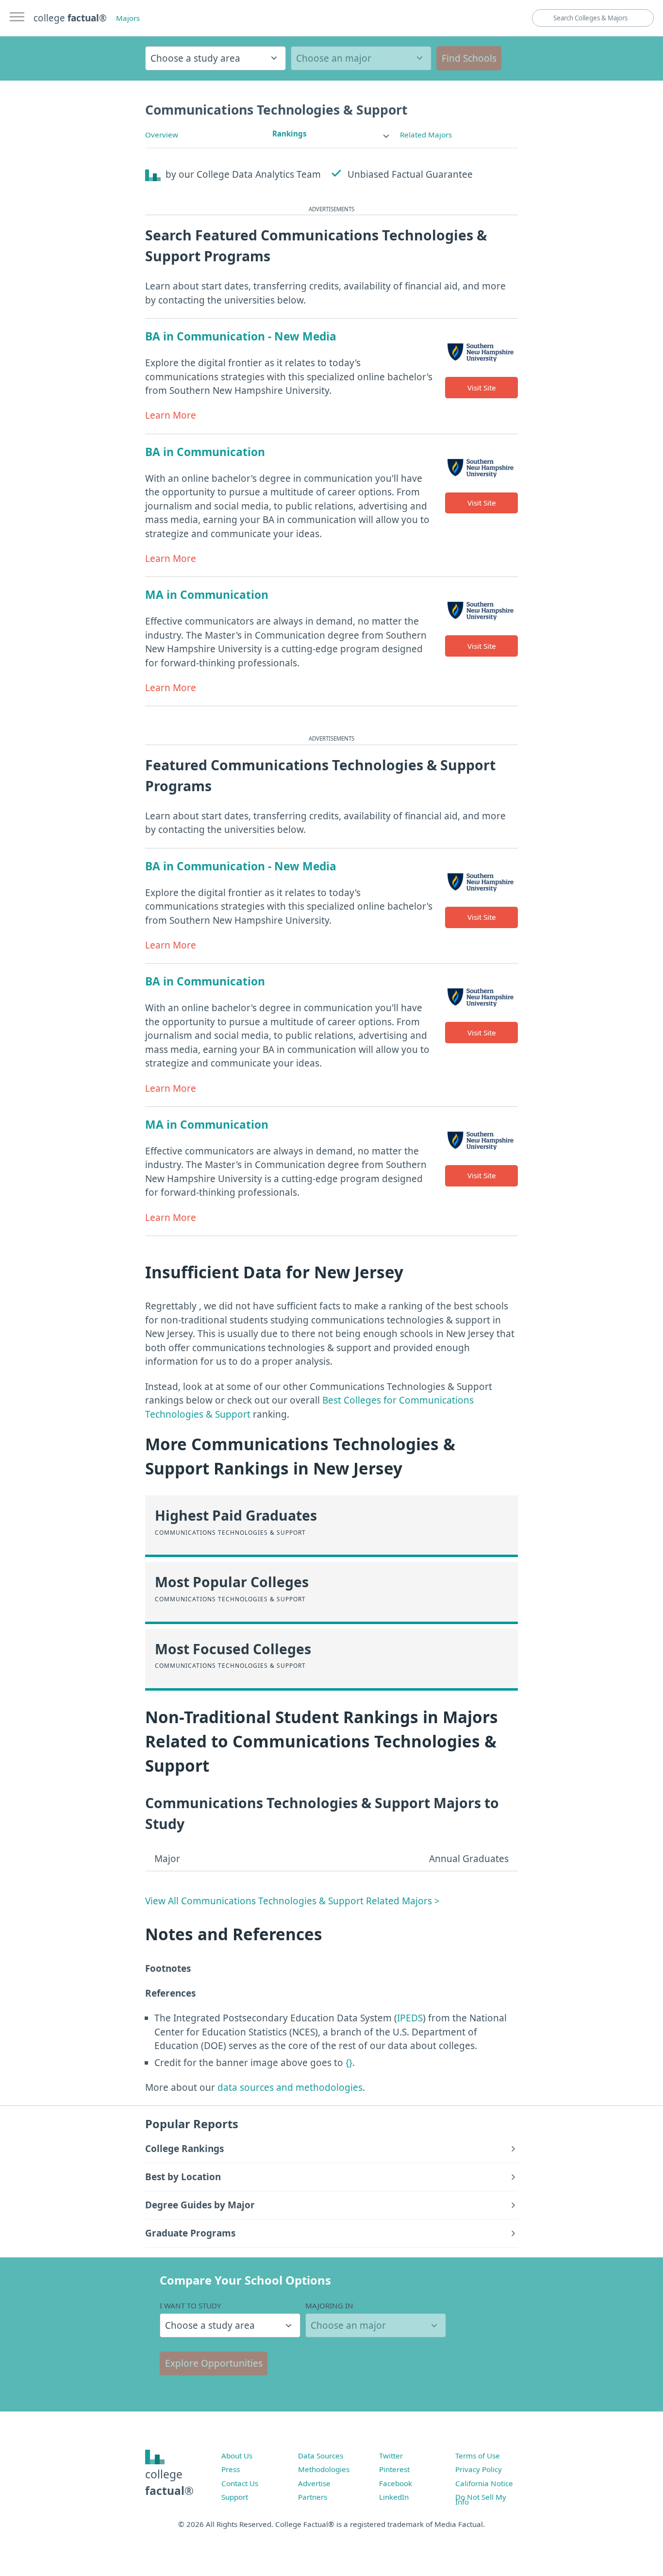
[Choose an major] (361, 58)
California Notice (484, 2483)
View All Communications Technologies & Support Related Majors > (292, 1901)
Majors (128, 18)
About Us (237, 2456)
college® (169, 2483)
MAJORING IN (329, 2305)
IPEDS (410, 2018)
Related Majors (426, 135)
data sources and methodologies (290, 2087)
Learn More (171, 415)
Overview (162, 135)
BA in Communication (205, 452)
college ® (70, 18)
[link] (331, 134)
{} (349, 2063)
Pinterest (394, 2469)
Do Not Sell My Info (481, 2499)
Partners (313, 2497)
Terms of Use (478, 2456)
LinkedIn (394, 2497)
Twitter (391, 2456)
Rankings (290, 134)
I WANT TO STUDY (191, 2305)
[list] (331, 134)
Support (235, 2497)
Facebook (396, 2483)
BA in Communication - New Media (241, 336)
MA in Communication (207, 595)
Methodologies (324, 2469)
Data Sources (321, 2456)
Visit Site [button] (482, 388)
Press (231, 2469)
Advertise (314, 2483)
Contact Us (240, 2483)
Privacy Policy (479, 2469)
